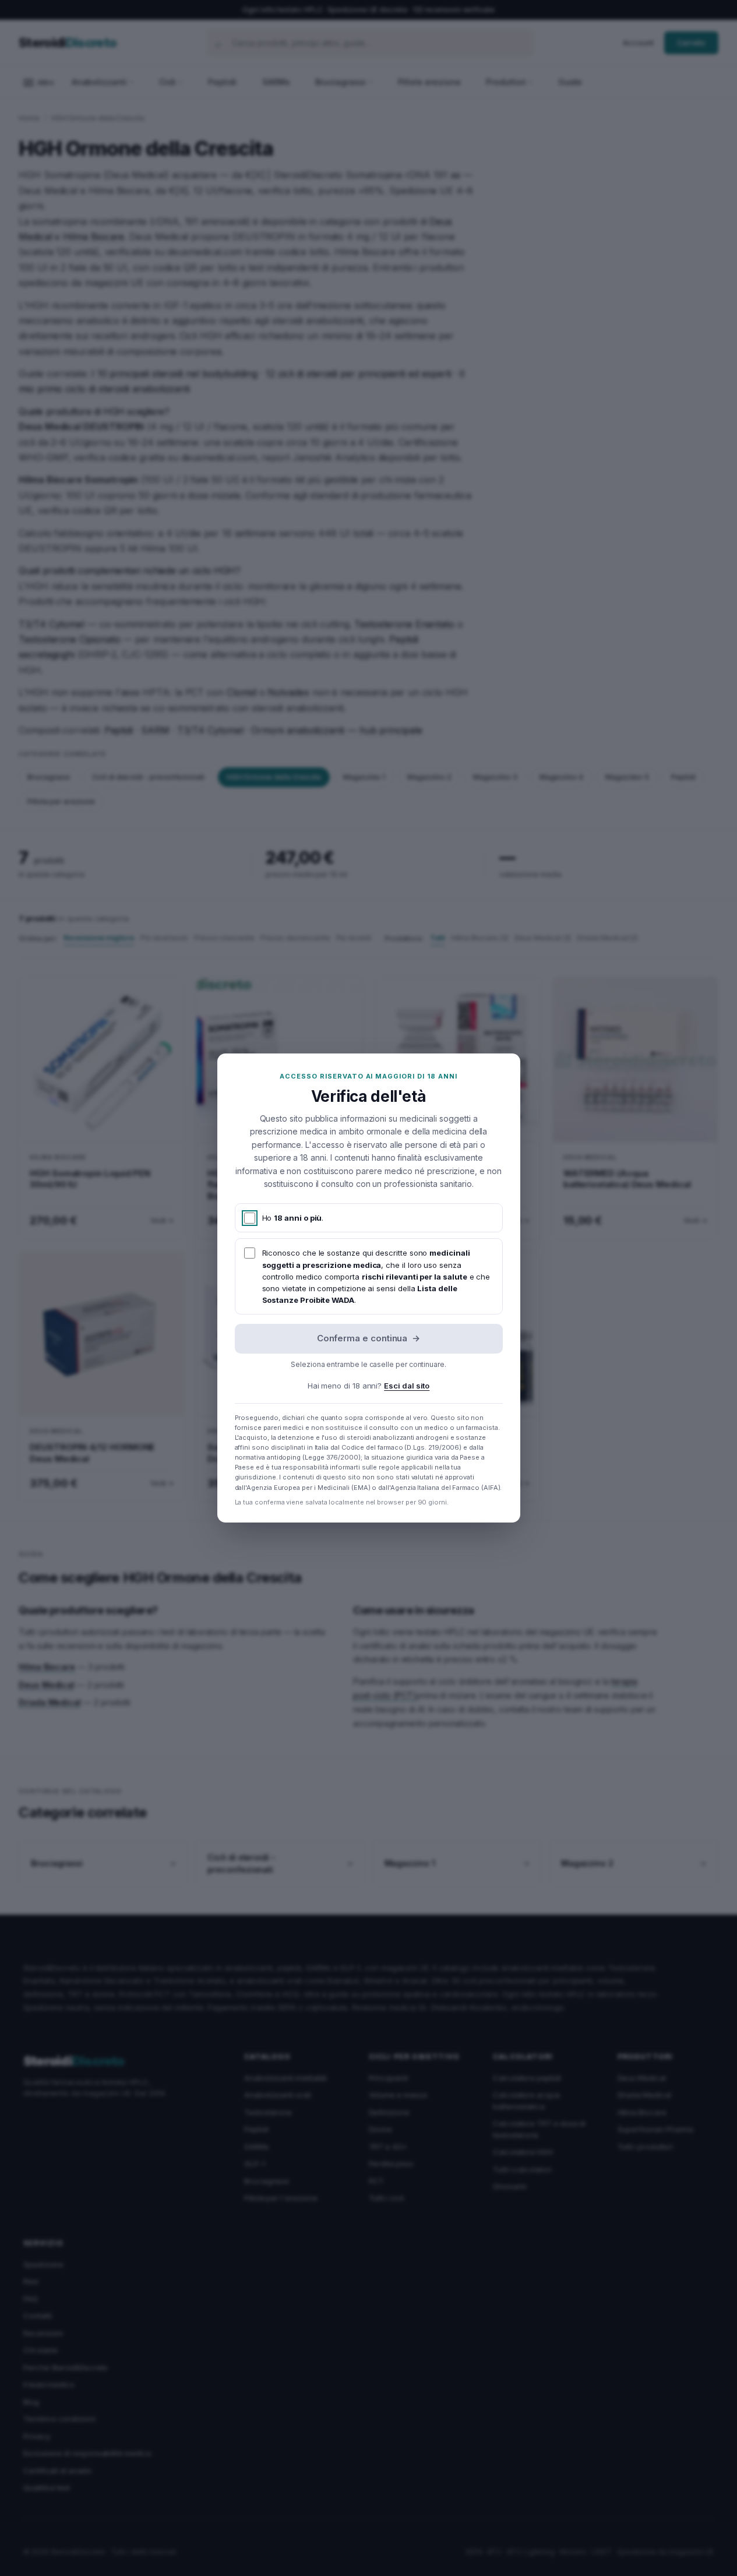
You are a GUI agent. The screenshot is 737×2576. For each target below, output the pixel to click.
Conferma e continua (369, 1338)
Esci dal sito (407, 1386)
